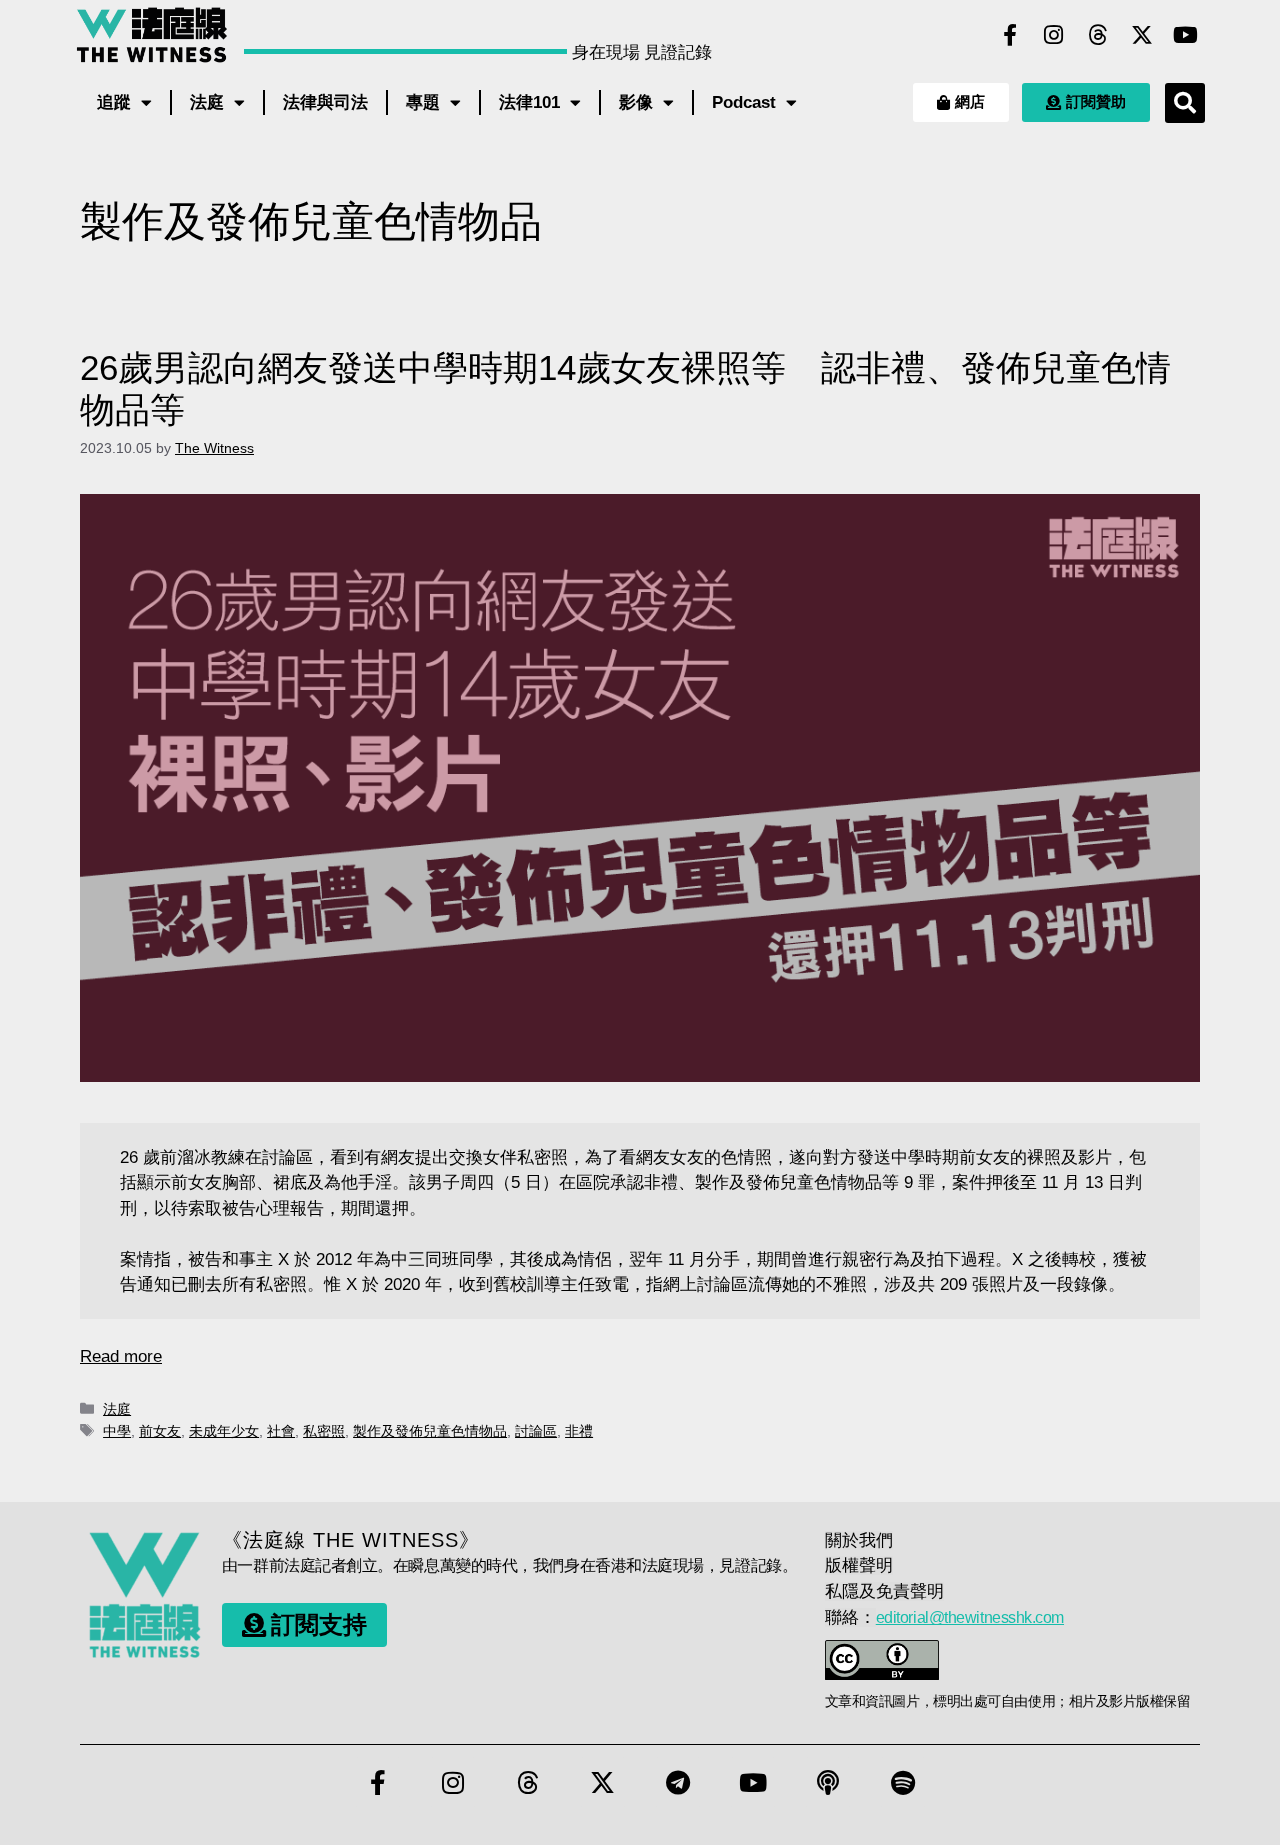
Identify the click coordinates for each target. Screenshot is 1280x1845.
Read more (121, 1356)
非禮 (579, 1431)
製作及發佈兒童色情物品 (430, 1431)
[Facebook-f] (1010, 35)
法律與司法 (325, 102)
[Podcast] (828, 1782)
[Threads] (1098, 35)
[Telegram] (678, 1782)
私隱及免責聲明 (884, 1591)
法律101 (529, 102)
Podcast (744, 102)
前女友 (160, 1431)
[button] (1185, 103)
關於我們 (859, 1540)
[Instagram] (1054, 35)
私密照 (324, 1431)
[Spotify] (903, 1782)
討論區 (536, 1431)
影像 (636, 102)
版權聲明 (859, 1565)
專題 (423, 102)
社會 (281, 1431)
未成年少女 (224, 1431)
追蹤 (114, 102)
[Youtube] (1186, 35)
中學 (117, 1431)
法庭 (207, 102)
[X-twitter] (1142, 35)
